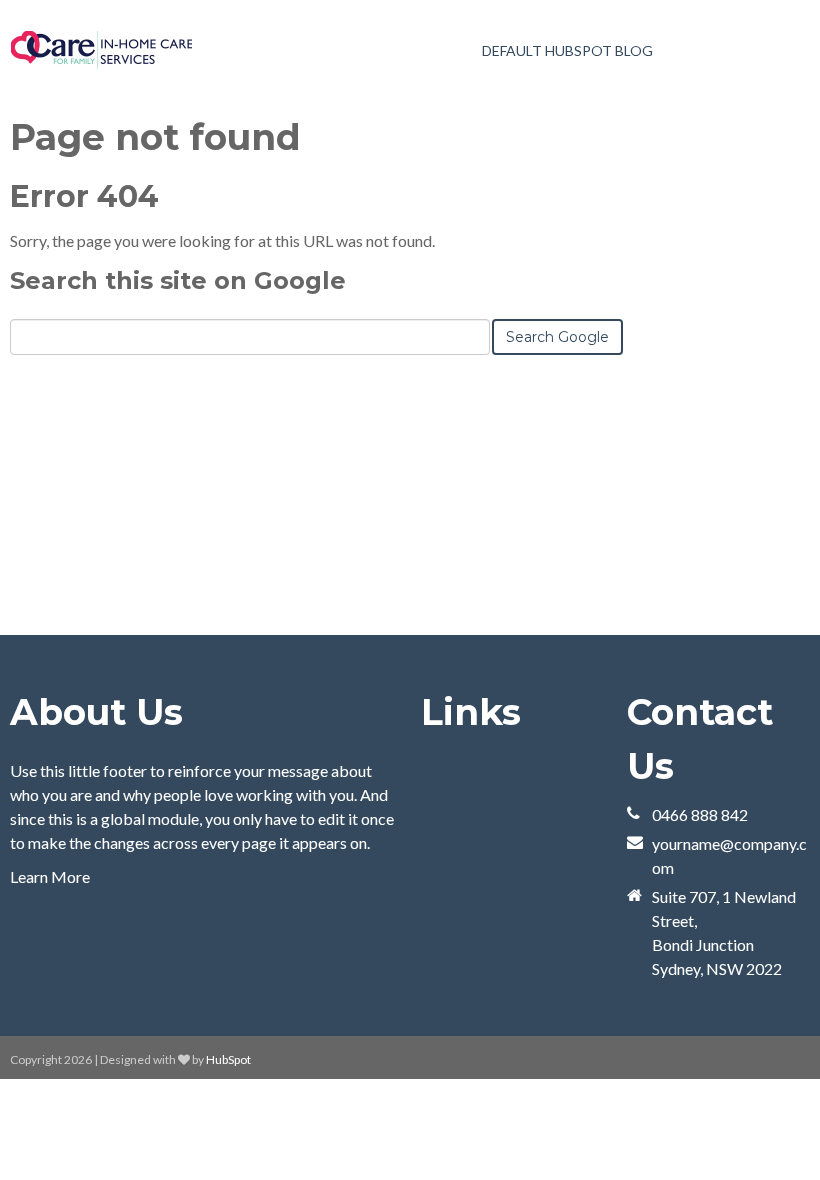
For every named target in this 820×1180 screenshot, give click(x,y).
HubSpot (228, 1059)
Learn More (50, 876)
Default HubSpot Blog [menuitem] (567, 50)
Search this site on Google (178, 280)
